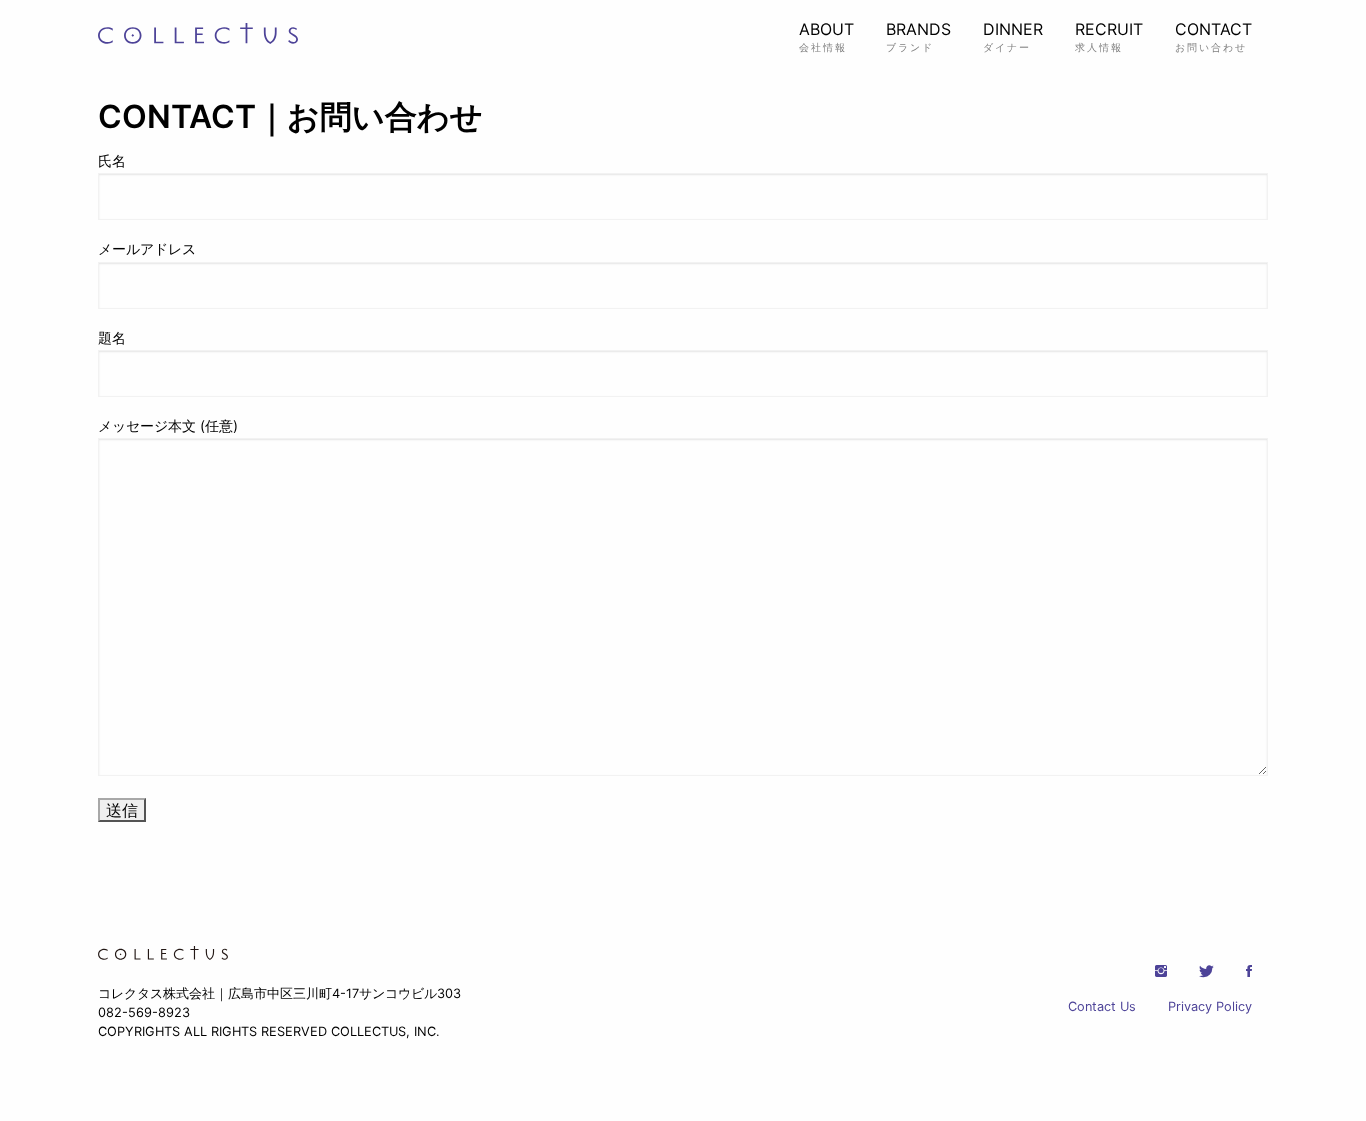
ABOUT (826, 36)
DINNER (1013, 36)
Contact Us (1102, 1006)
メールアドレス (147, 248)
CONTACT (1213, 36)
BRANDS (918, 36)
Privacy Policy (1210, 1006)
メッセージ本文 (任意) (168, 425)
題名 (112, 337)
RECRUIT (1109, 36)
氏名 (112, 160)
